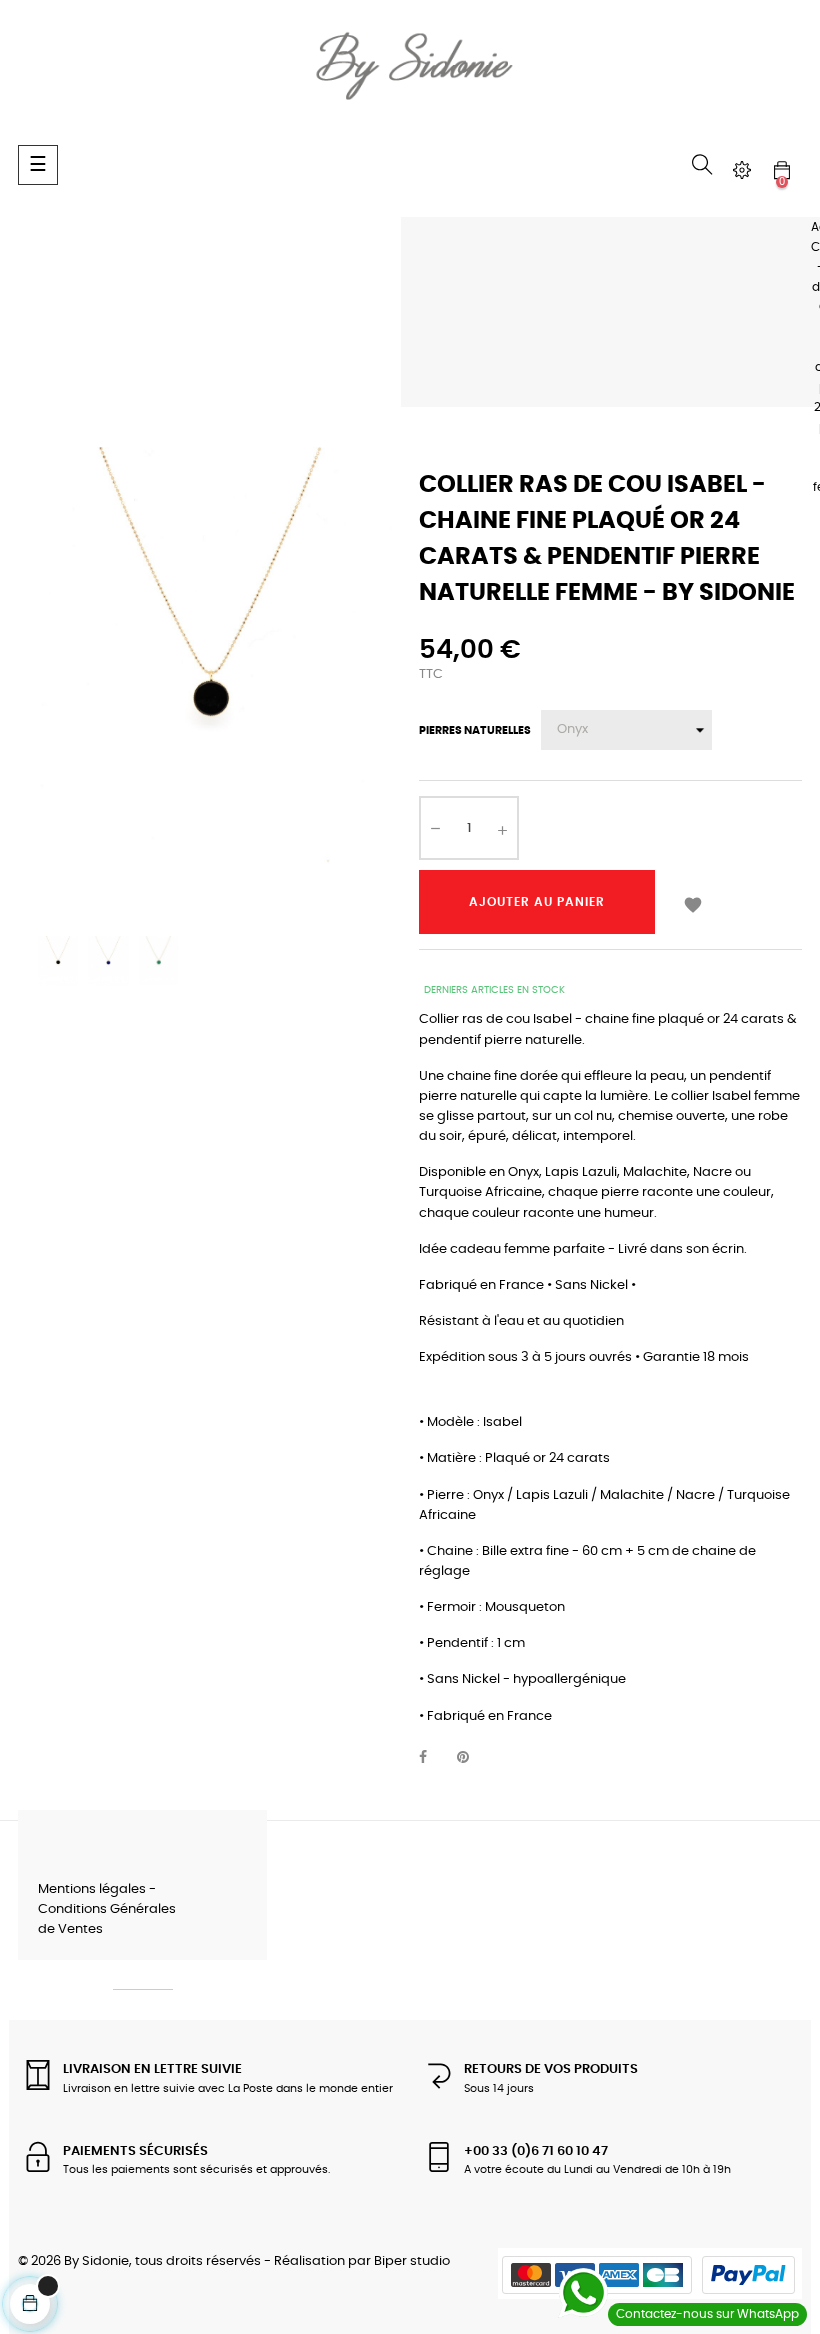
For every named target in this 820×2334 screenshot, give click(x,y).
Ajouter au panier (537, 902)
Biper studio (412, 2261)
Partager (434, 1758)
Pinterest (472, 1758)
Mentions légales (92, 1889)
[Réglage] (742, 171)
